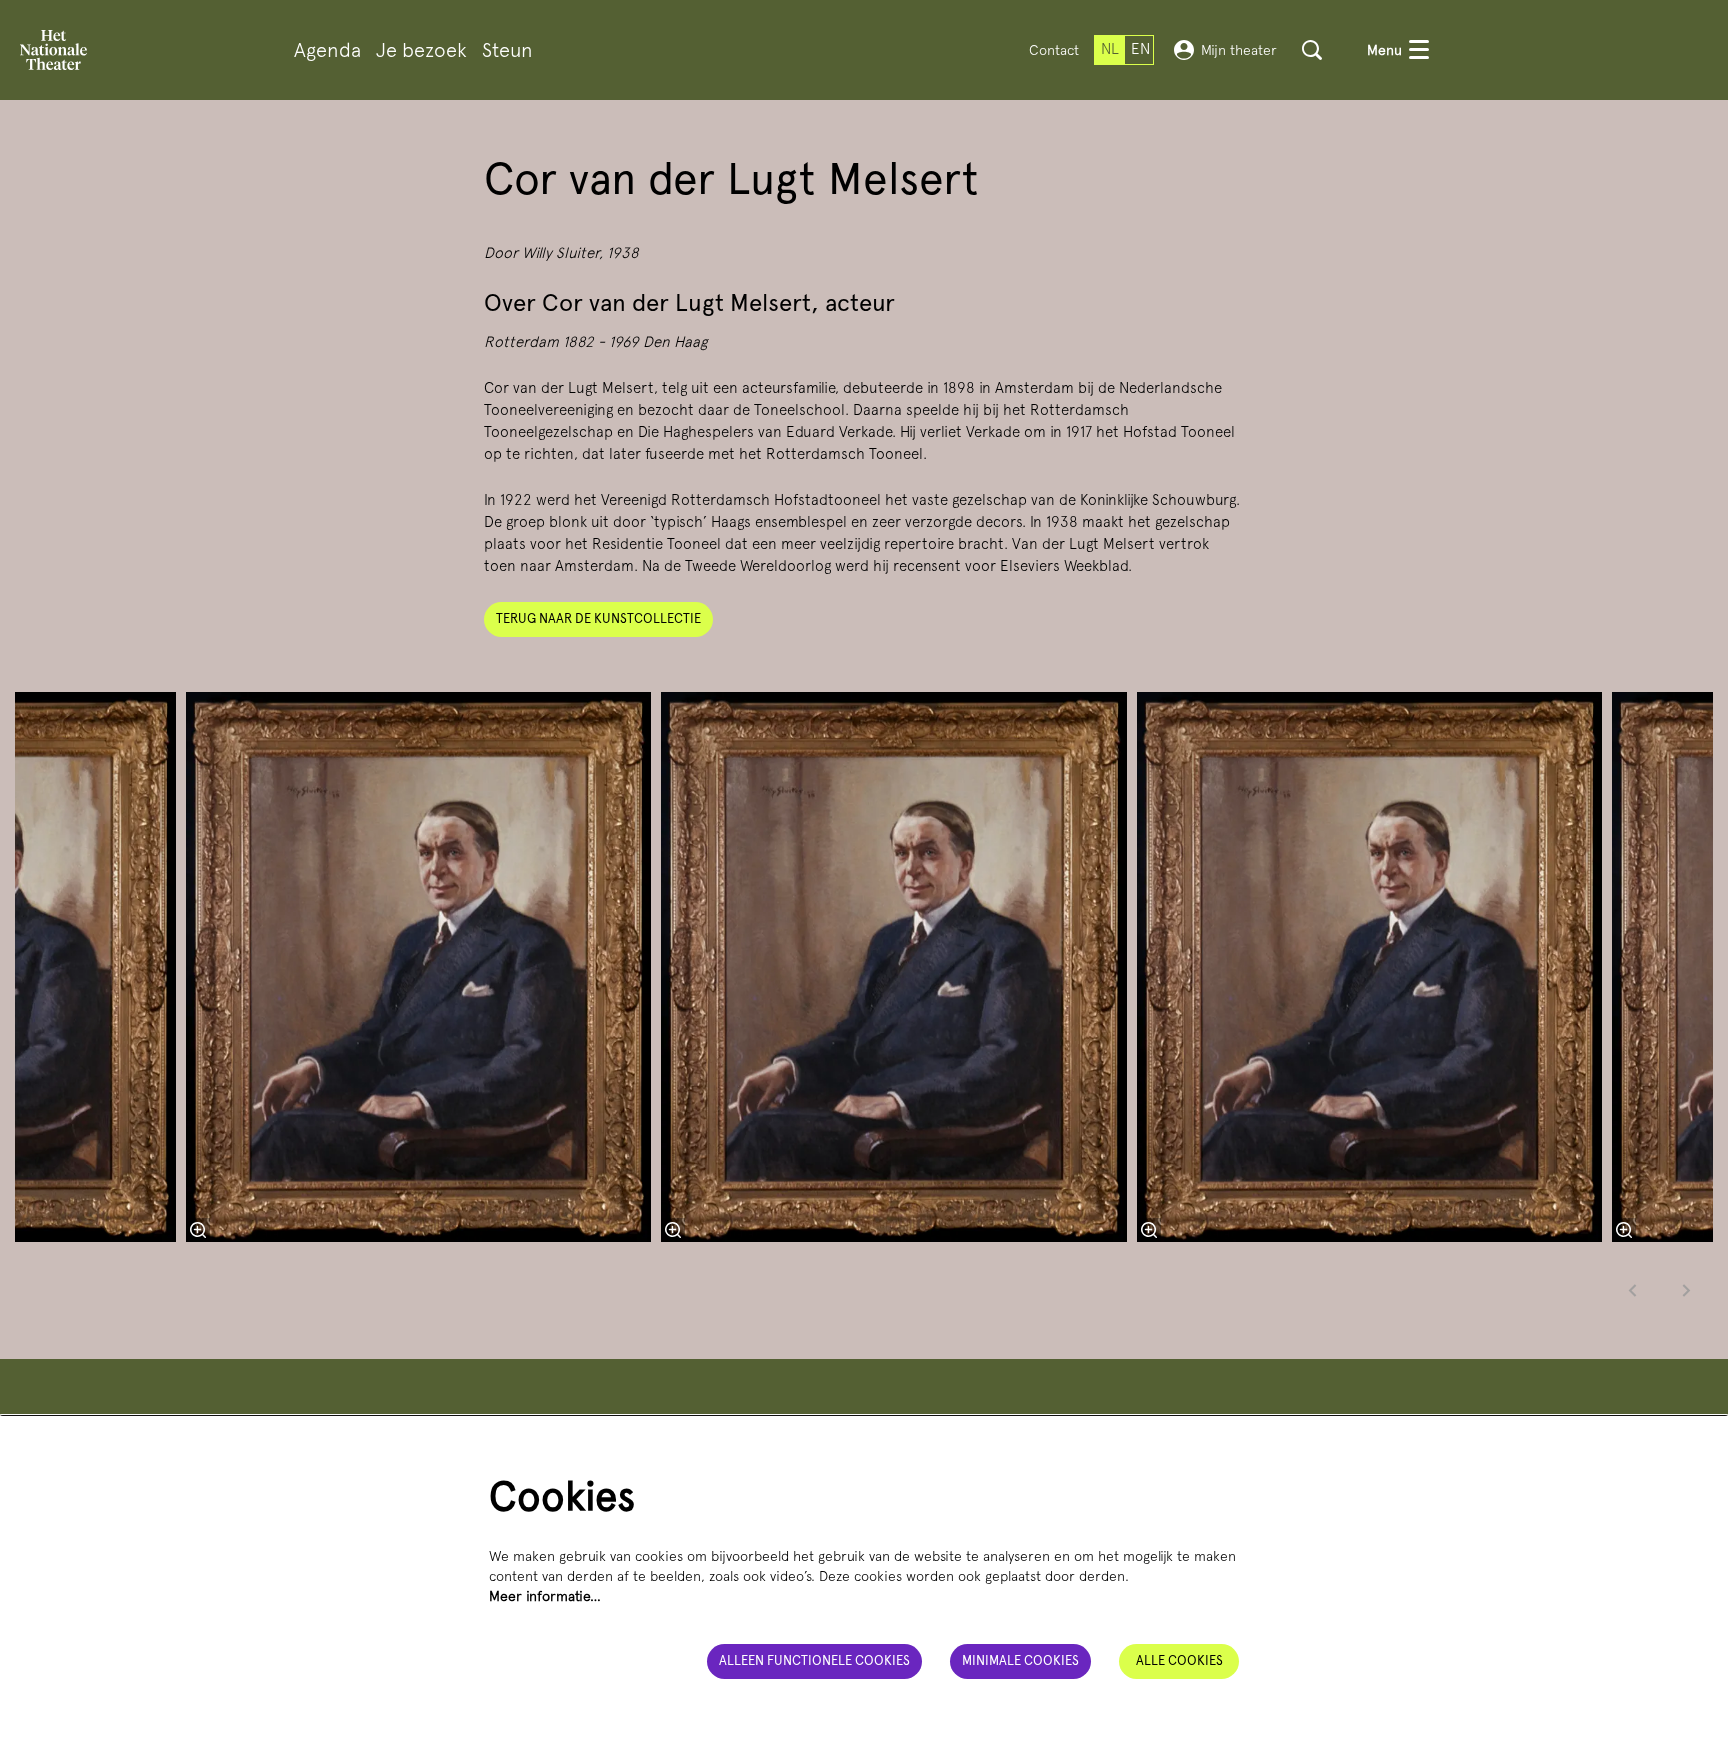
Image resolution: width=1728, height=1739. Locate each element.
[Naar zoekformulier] (1312, 50)
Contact (1054, 50)
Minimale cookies (1020, 1660)
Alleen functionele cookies (814, 1660)
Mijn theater (1239, 50)
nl (1110, 49)
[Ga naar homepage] (53, 50)
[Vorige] (1633, 1290)
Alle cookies (1179, 1660)
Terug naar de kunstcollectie (598, 618)
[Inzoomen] (673, 1230)
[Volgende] (1687, 1290)
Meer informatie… (545, 1596)
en (1140, 49)
